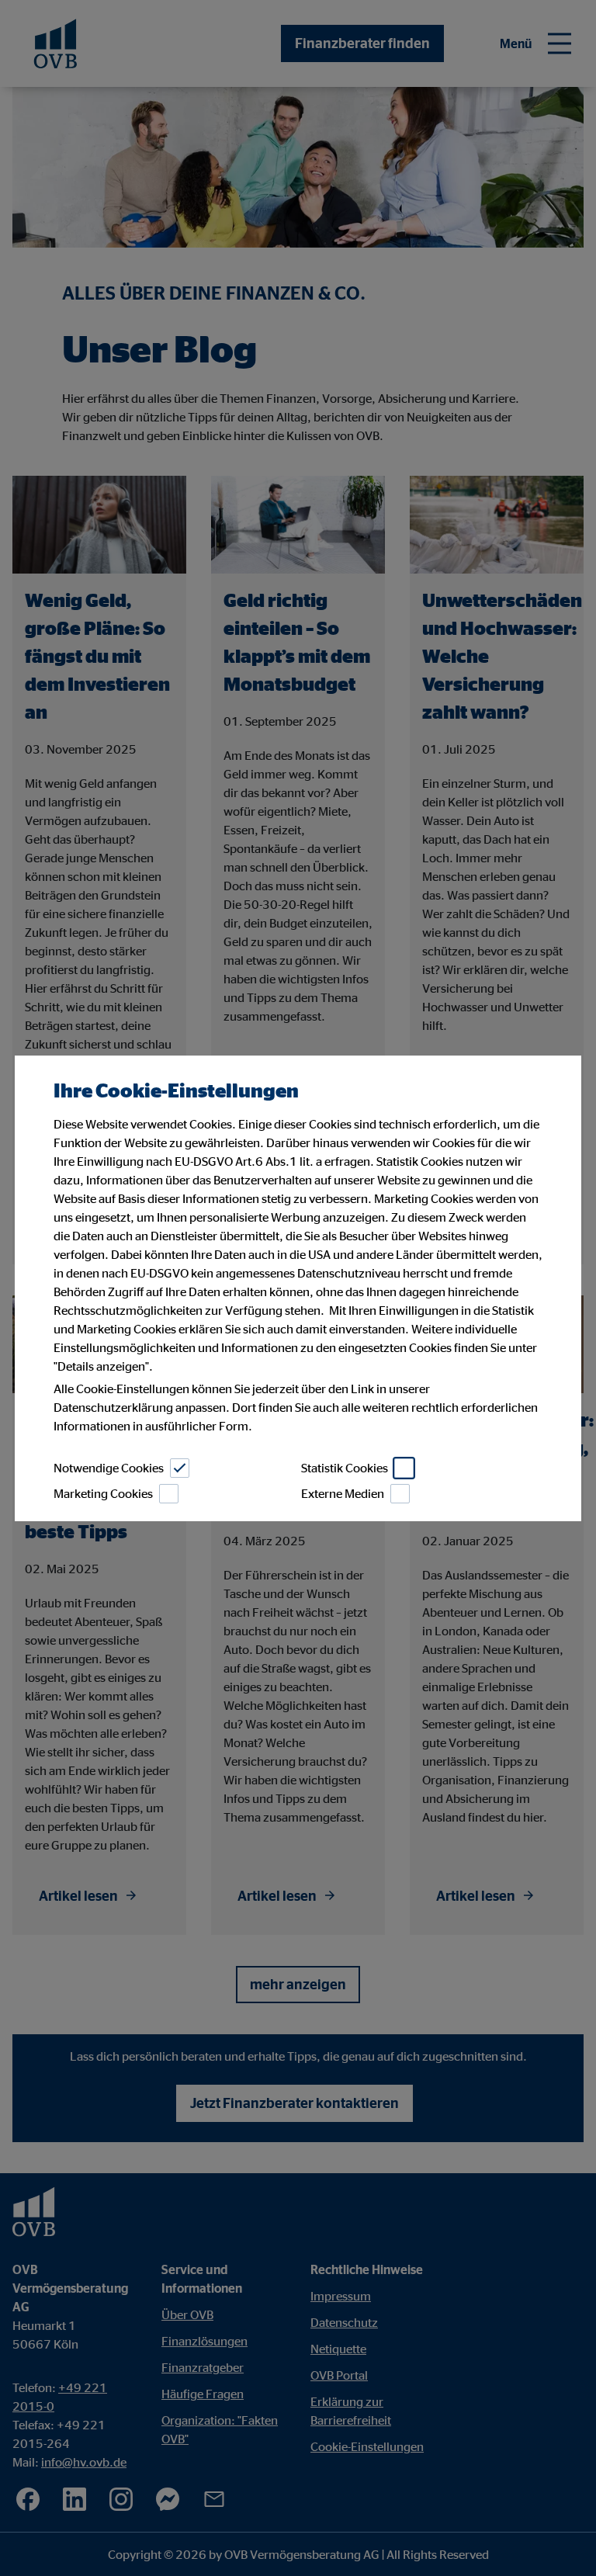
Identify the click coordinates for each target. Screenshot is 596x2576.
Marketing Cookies (103, 1493)
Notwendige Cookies (109, 1468)
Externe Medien (343, 1493)
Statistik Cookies (345, 1468)
